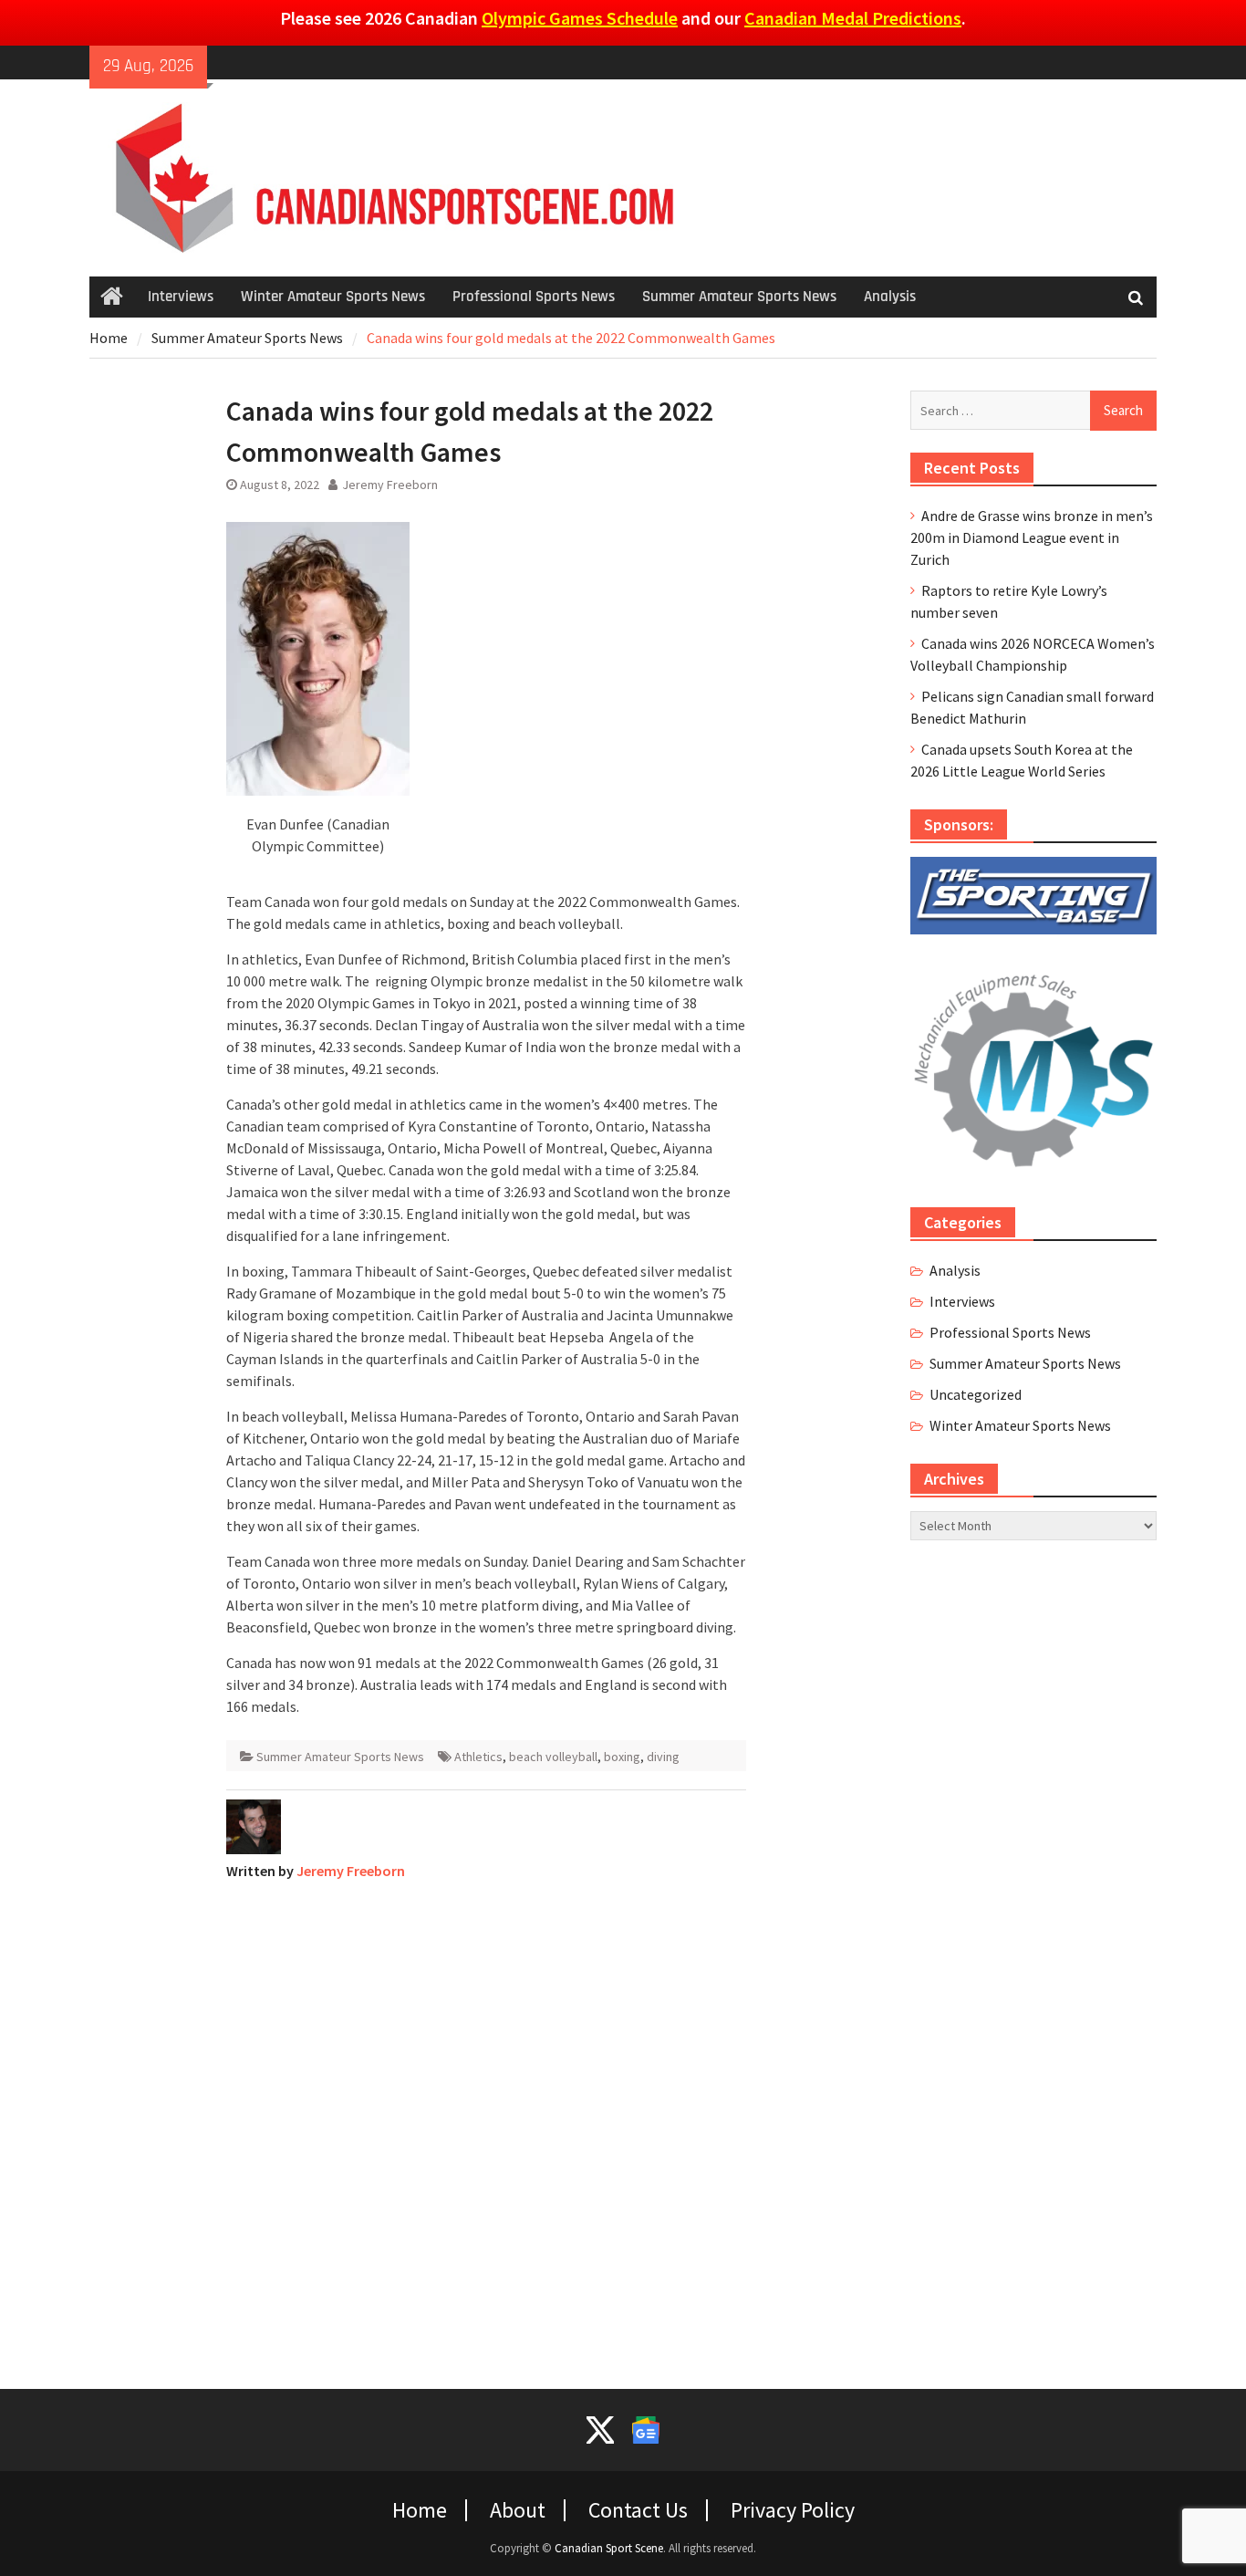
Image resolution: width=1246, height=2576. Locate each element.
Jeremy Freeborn (390, 485)
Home (420, 2510)
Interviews (181, 297)
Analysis (890, 297)
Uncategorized (976, 1394)
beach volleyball (553, 1757)
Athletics (478, 1757)
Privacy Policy (793, 2510)
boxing (622, 1757)
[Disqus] (486, 2123)
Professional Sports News (534, 297)
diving (663, 1757)
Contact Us (638, 2510)
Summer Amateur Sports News (739, 297)
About (518, 2510)
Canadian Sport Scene (609, 2548)
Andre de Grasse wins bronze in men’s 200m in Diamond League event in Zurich (1032, 537)
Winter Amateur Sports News (333, 297)
